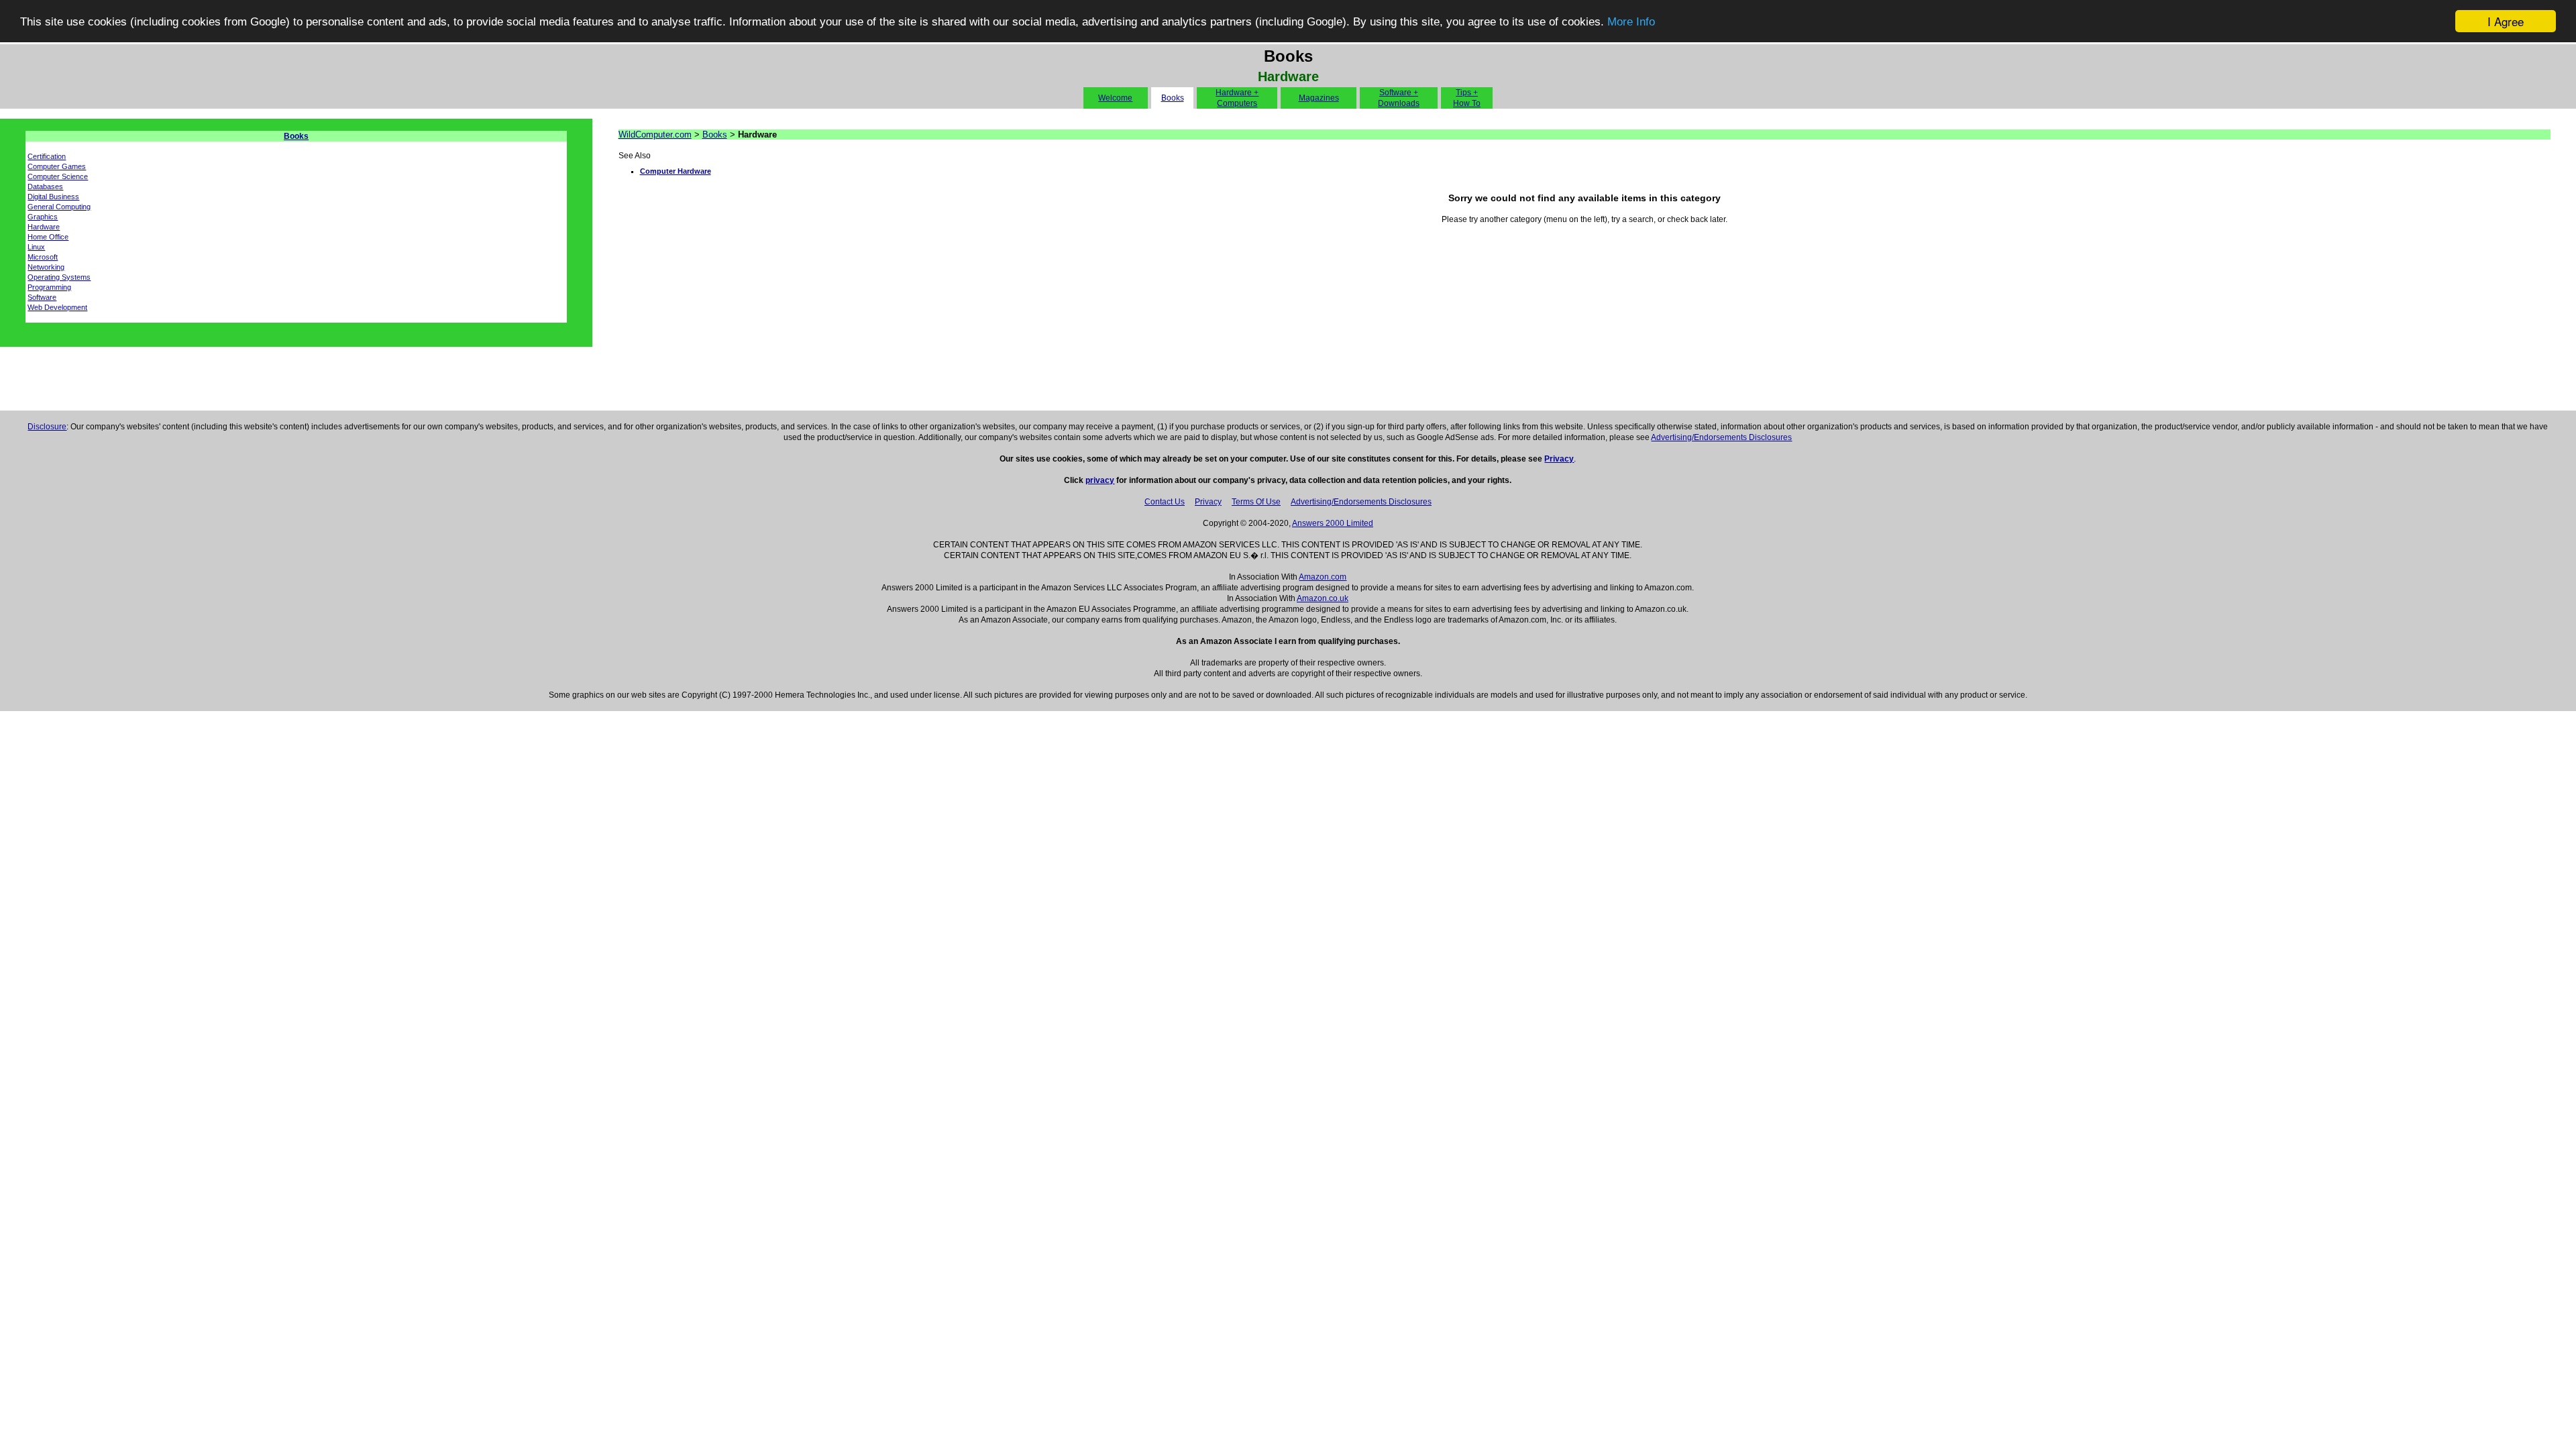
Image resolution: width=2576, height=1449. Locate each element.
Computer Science (58, 176)
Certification (47, 156)
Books (1173, 98)
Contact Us (1165, 502)
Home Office (48, 237)
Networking (46, 267)
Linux (36, 247)
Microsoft (43, 257)
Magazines (1319, 98)
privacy (1100, 480)
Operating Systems (59, 277)
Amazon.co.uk (1323, 598)
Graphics (43, 217)
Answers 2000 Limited (1333, 523)
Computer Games (57, 166)
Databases (45, 186)
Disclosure (47, 427)
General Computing (59, 207)
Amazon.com (1323, 577)
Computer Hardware (676, 171)
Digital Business (53, 197)
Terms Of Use (1256, 502)
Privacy (1559, 459)
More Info (1631, 22)
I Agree (2506, 21)
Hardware (44, 227)
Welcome (1115, 98)
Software (42, 297)
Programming (49, 287)
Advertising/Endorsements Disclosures (1721, 437)
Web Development (57, 307)
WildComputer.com (655, 135)
